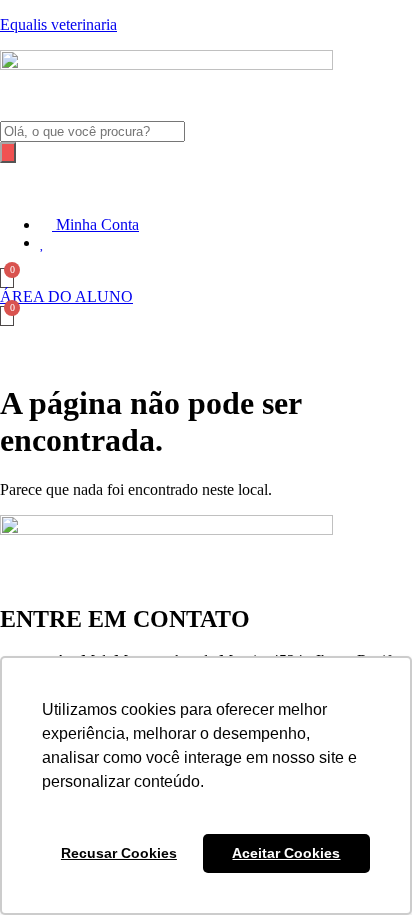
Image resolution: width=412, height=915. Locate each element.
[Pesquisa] (8, 152)
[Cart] (7, 278)
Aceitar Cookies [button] (286, 853)
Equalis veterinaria (58, 24)
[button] (206, 181)
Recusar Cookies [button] (119, 853)
